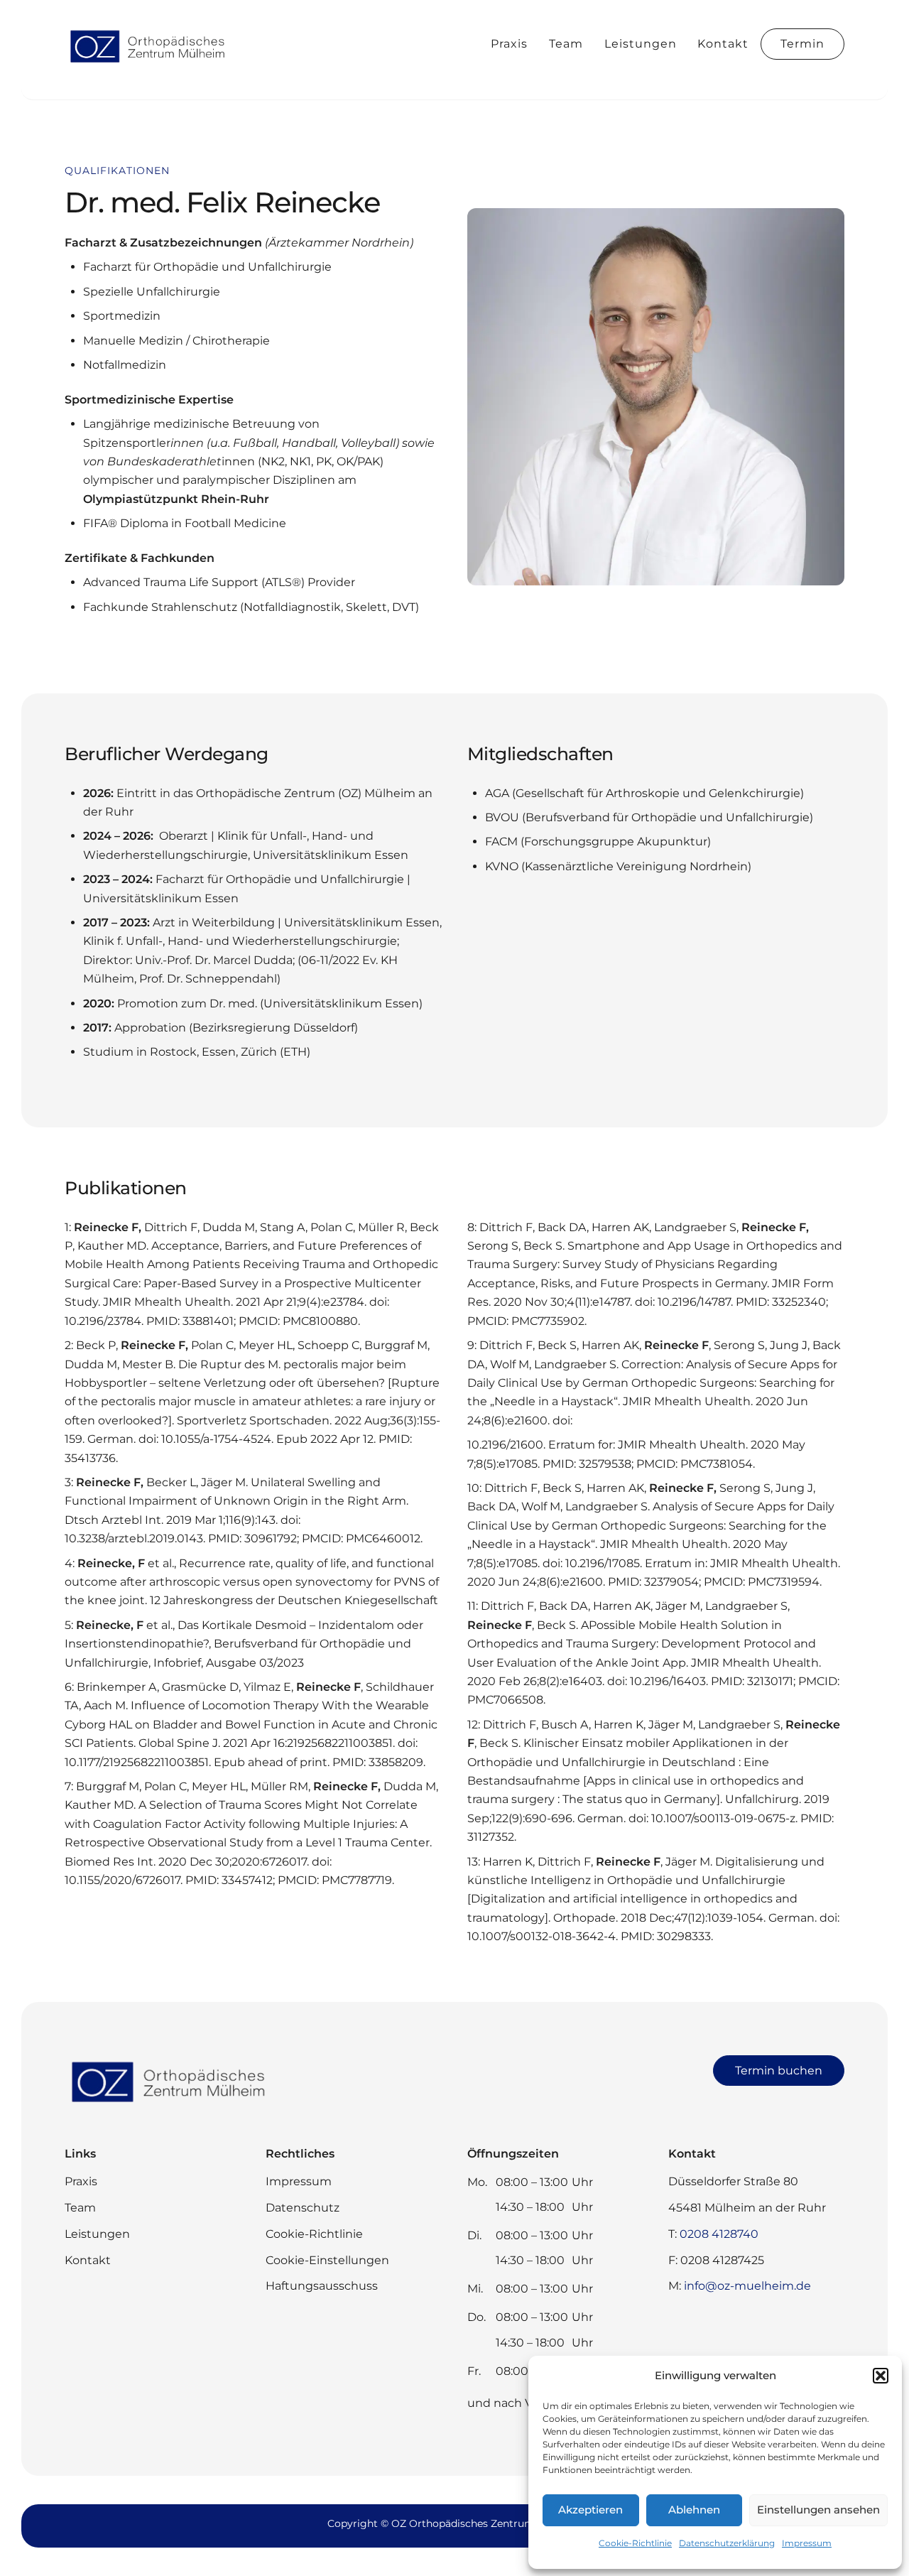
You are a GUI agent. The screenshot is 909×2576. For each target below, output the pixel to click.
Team (566, 44)
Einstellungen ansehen (818, 2510)
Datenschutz (303, 2208)
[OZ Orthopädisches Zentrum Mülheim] (150, 62)
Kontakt (723, 44)
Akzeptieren (590, 2510)
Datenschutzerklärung (727, 2543)
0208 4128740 (719, 2234)
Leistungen (641, 44)
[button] (881, 2376)
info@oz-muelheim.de (747, 2286)
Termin (802, 44)
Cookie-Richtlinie (635, 2543)
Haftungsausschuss (322, 2286)
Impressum (807, 2543)
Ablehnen (694, 2510)
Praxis (509, 44)
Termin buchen (779, 2071)
